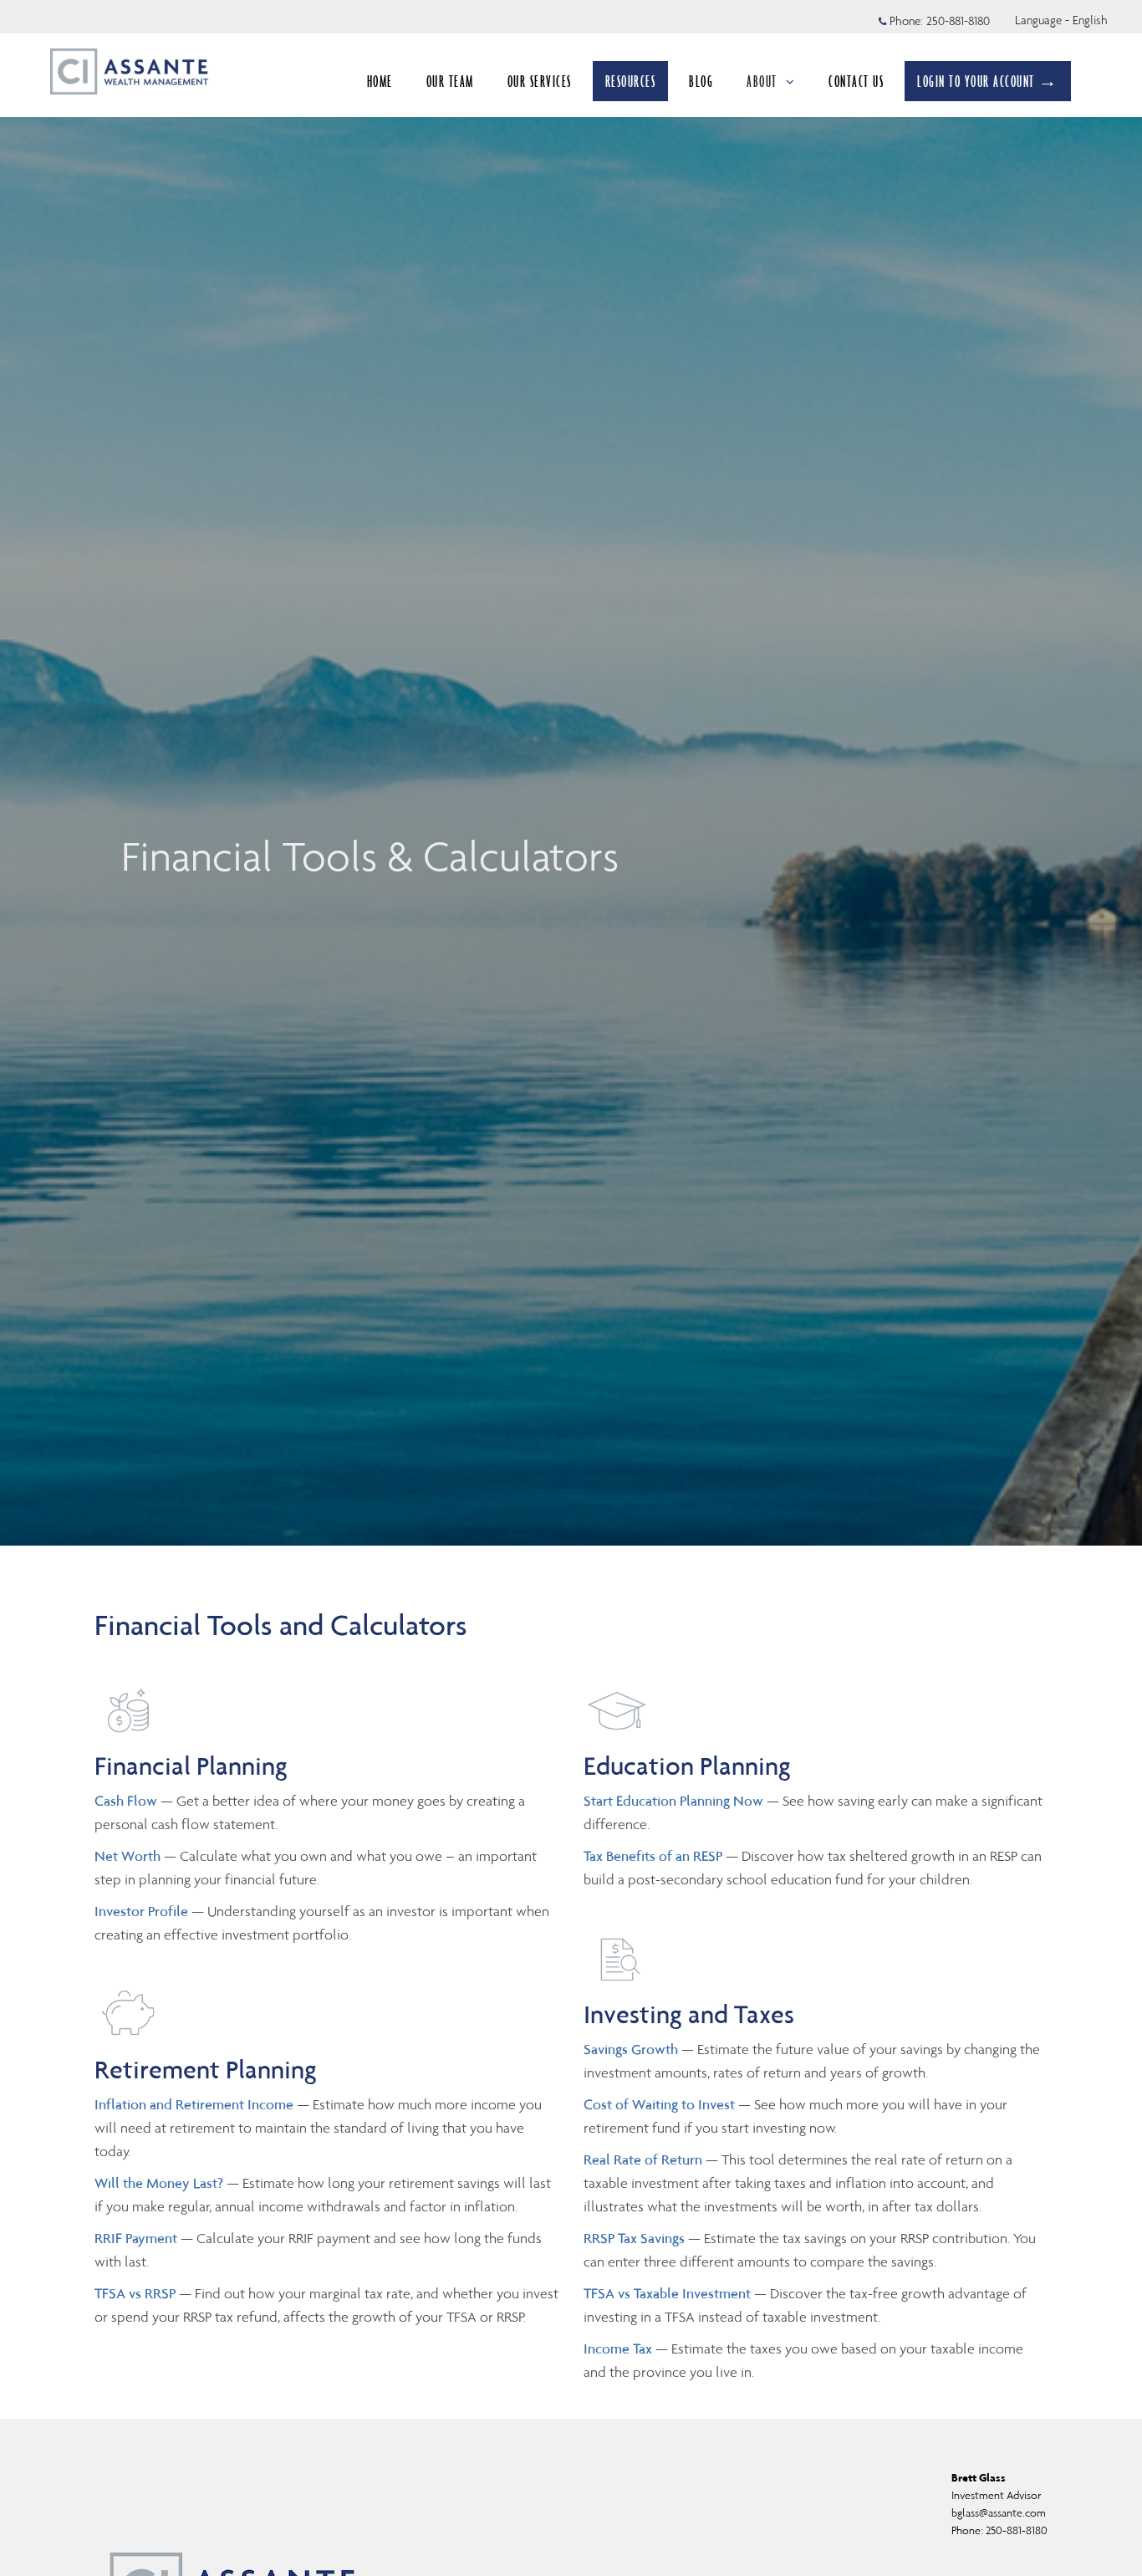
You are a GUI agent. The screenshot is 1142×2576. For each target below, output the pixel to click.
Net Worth (129, 1856)
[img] (571, 773)
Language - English (1061, 20)
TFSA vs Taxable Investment (669, 2293)
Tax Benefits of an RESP (653, 1856)
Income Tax (618, 2349)
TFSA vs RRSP (137, 2293)
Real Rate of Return (643, 2159)
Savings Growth (631, 2049)
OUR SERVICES (540, 81)
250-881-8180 (958, 21)
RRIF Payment (136, 2238)
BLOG (701, 81)
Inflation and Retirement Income (196, 2104)
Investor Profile (143, 1911)
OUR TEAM (450, 81)
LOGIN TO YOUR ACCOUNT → (988, 81)
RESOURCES (631, 81)
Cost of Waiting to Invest (659, 2104)
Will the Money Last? (159, 2183)
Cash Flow (127, 1801)
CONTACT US (856, 81)
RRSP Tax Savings (634, 2238)
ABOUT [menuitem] (762, 81)
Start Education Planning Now (673, 1801)
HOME (380, 81)
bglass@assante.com (999, 2513)
